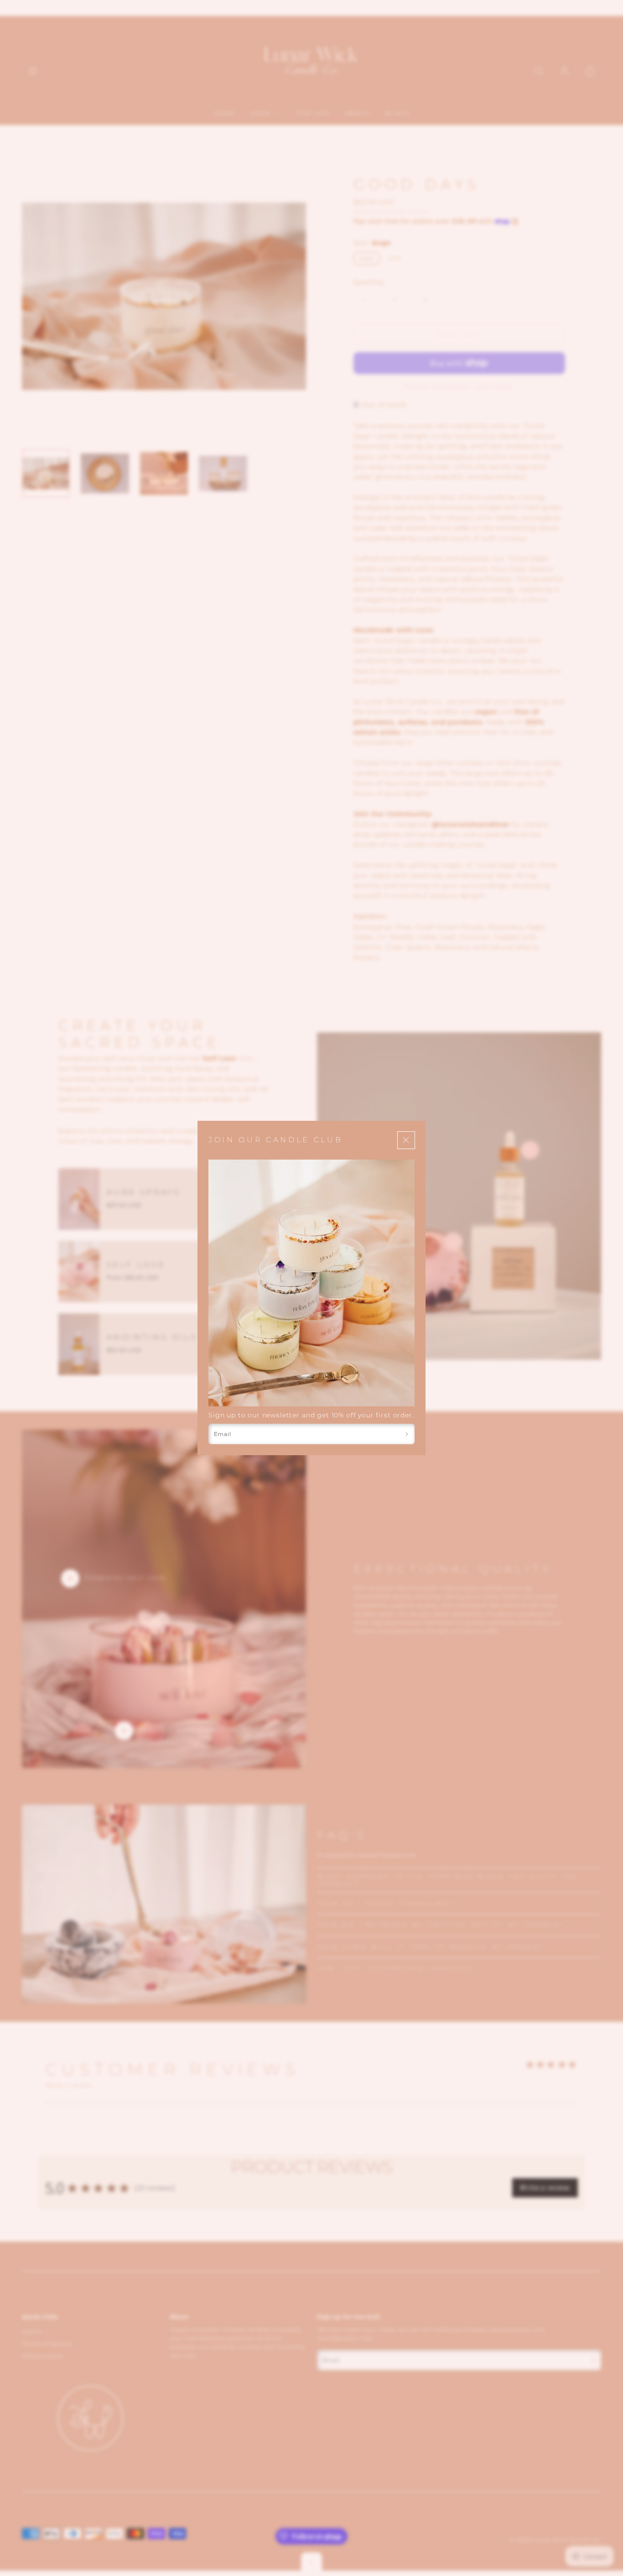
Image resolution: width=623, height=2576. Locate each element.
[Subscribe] (407, 1434)
